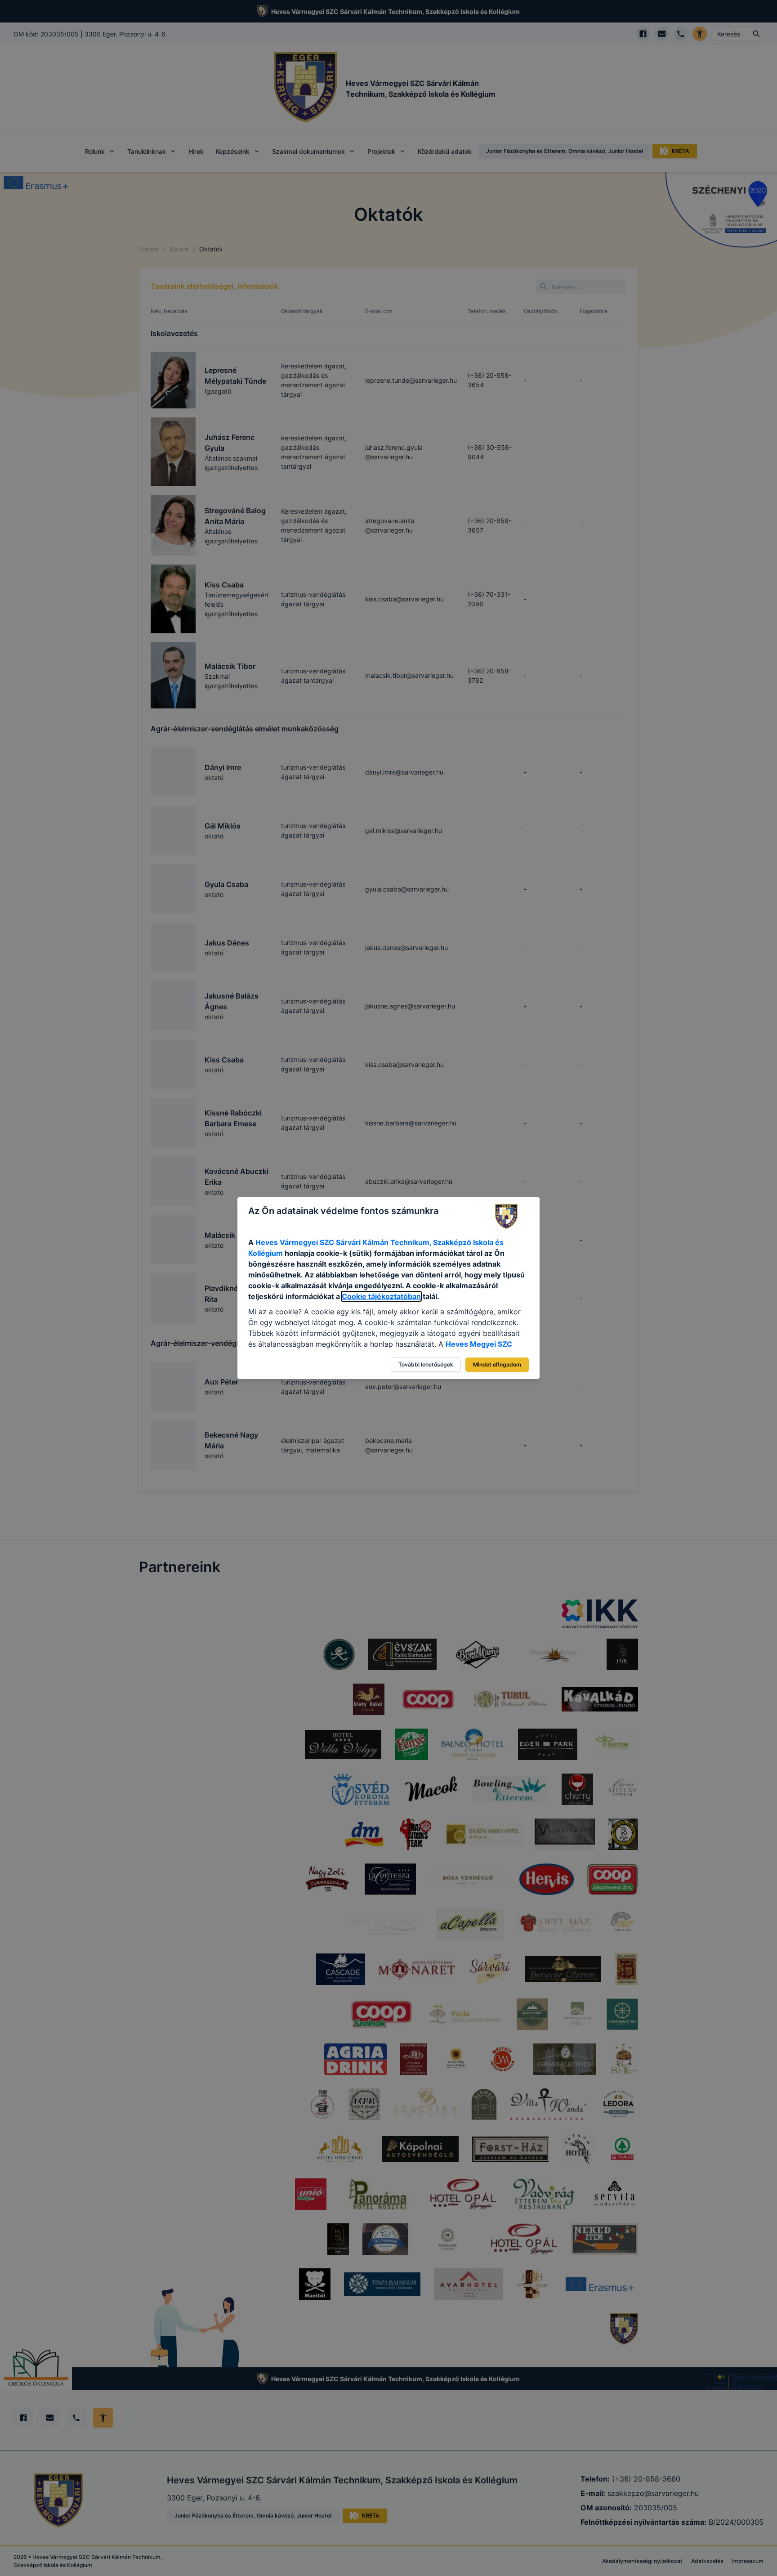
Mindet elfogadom (497, 1364)
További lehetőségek (426, 1364)
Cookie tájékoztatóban (381, 1296)
